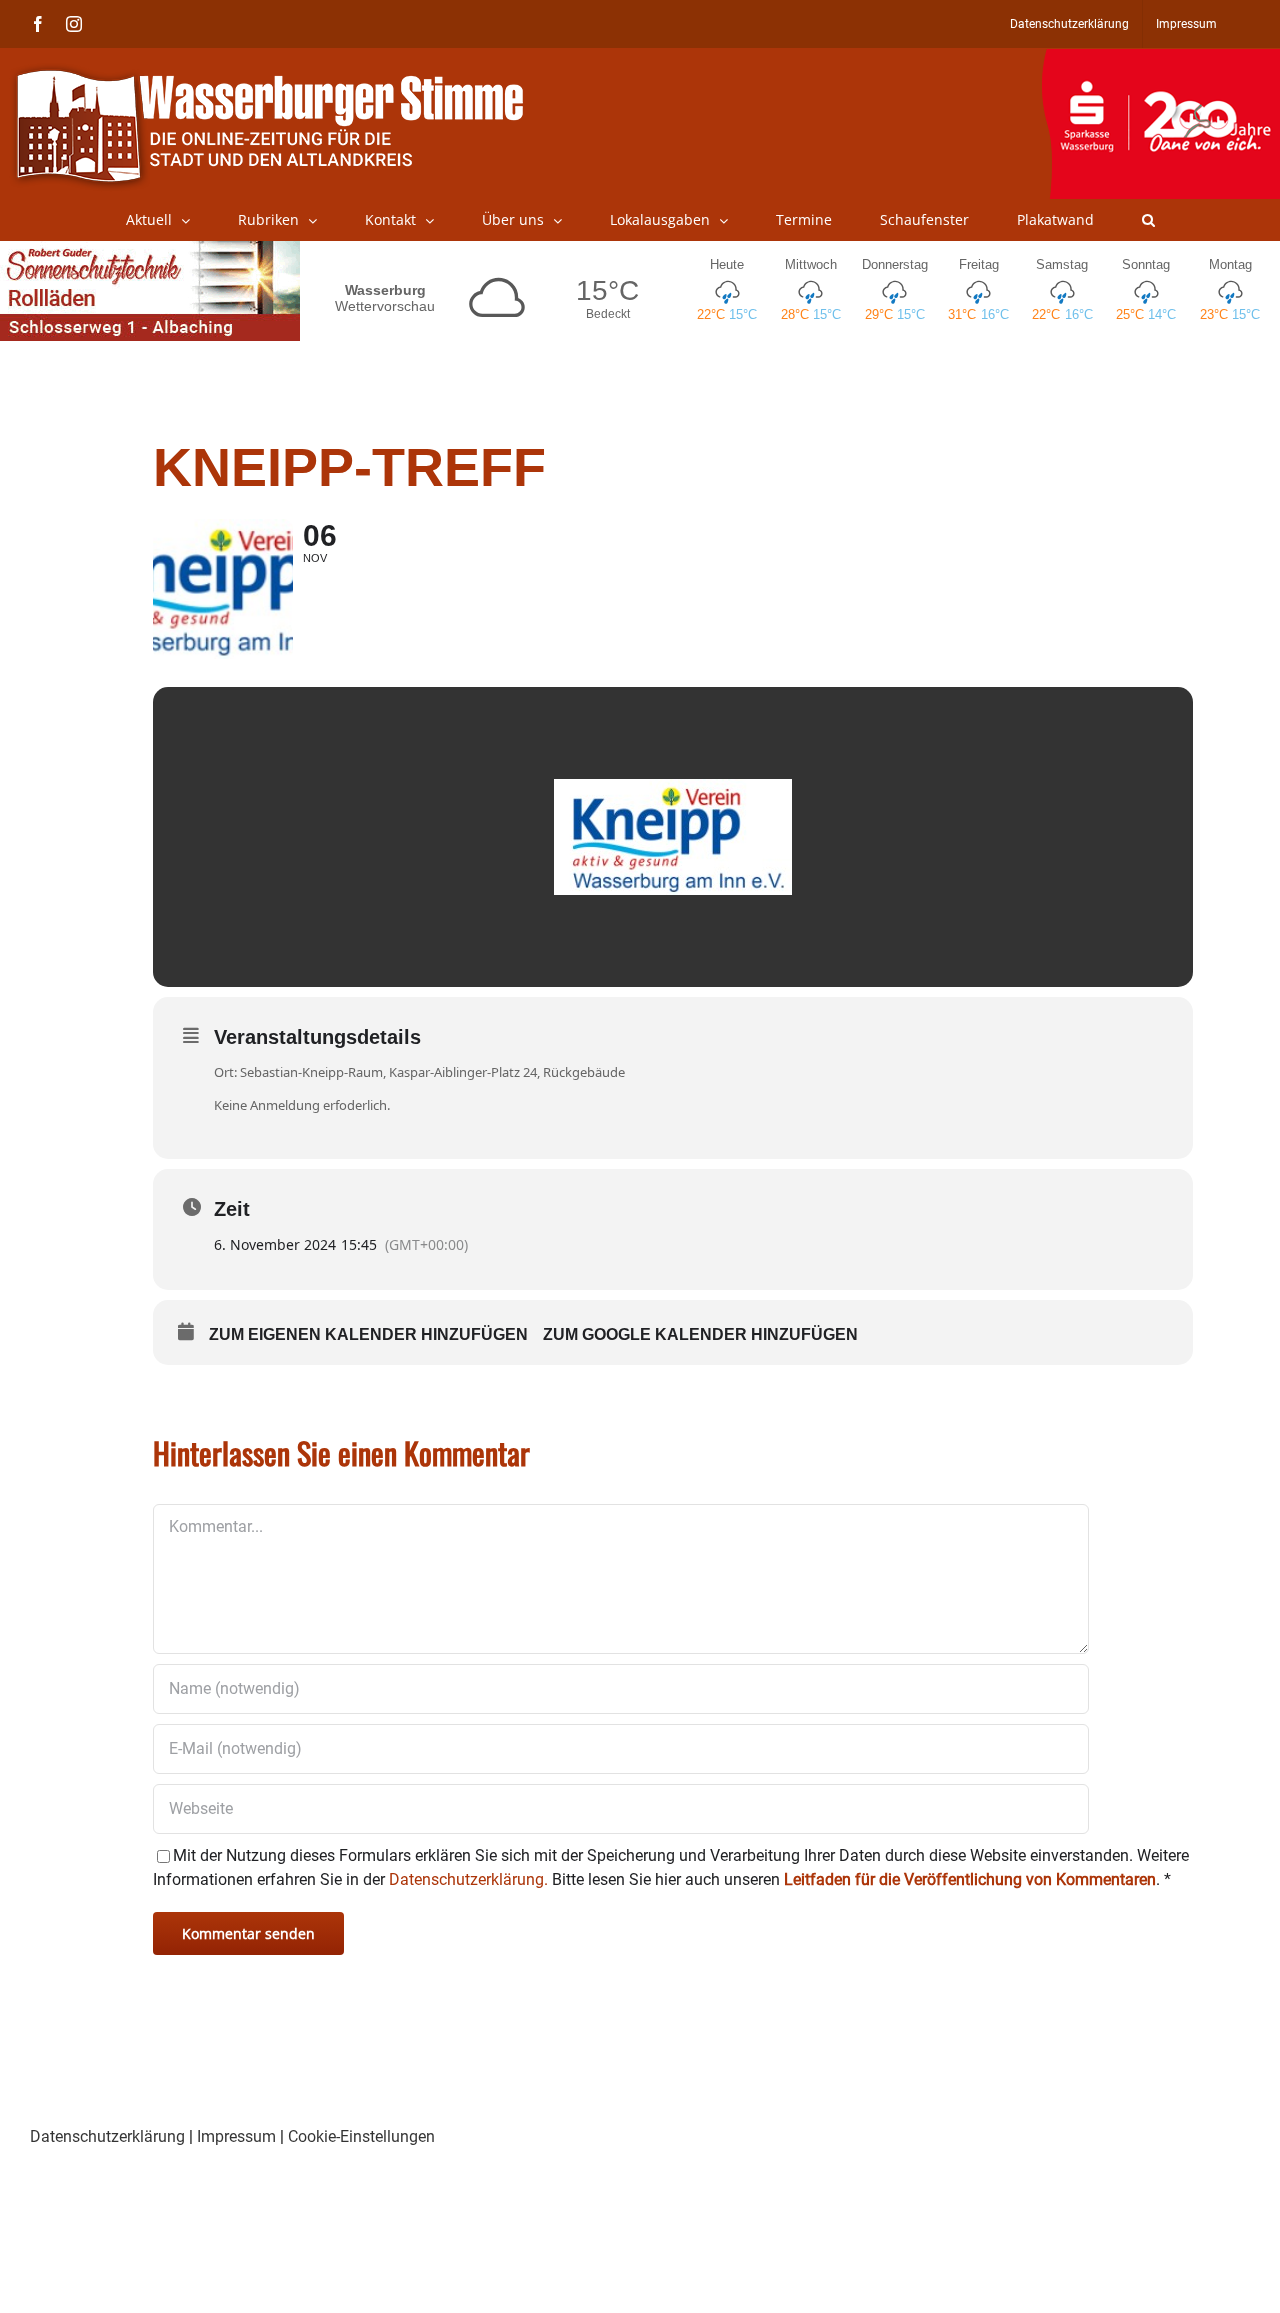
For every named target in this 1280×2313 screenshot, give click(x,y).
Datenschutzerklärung (107, 2136)
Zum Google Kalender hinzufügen (700, 1334)
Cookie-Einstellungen (361, 2136)
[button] (1148, 220)
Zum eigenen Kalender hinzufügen (368, 1334)
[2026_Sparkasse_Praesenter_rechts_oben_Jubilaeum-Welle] (1160, 59)
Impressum (236, 2136)
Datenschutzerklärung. (468, 1879)
